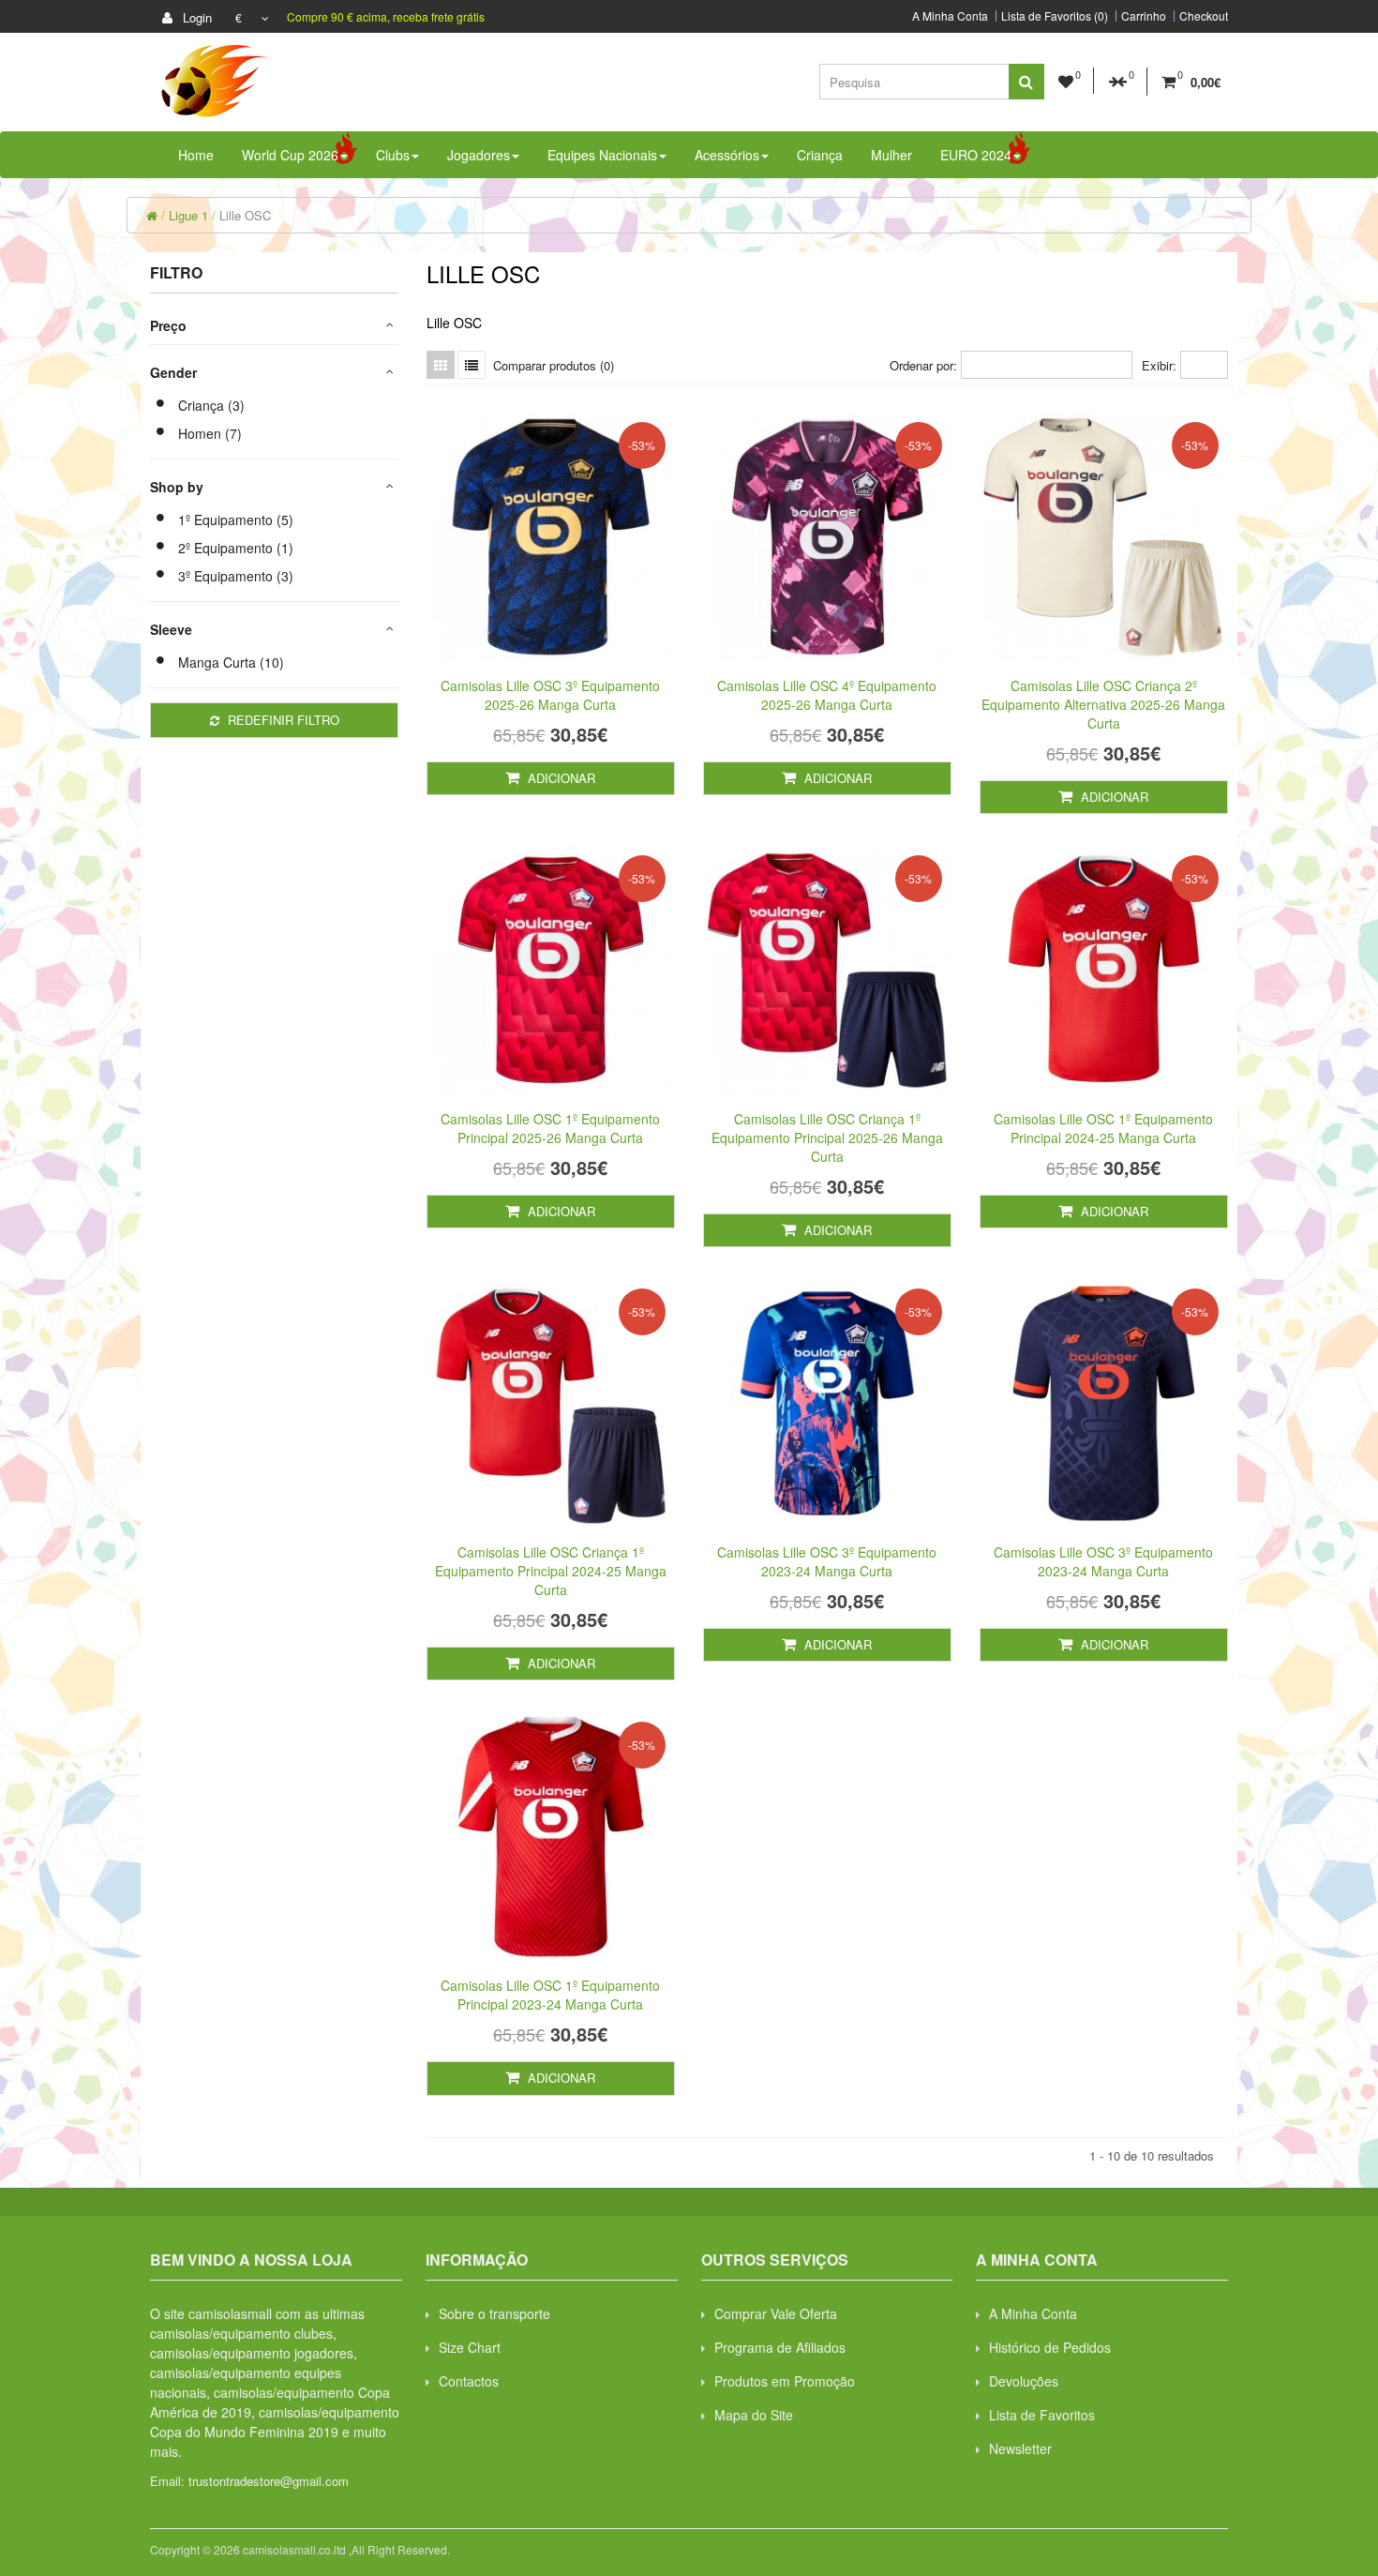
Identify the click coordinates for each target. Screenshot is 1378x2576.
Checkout (1204, 16)
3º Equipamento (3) (236, 576)
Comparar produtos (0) (554, 365)
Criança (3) (211, 405)
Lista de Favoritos (1042, 2415)
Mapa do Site (754, 2415)
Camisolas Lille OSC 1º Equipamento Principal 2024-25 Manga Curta (1103, 1128)
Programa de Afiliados (780, 2347)
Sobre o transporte (494, 2313)
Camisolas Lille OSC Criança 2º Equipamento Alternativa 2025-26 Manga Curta (1103, 704)
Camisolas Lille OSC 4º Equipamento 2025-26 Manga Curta (827, 695)
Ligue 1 (188, 215)
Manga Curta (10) (231, 662)
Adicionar (560, 778)
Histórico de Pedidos (1050, 2347)
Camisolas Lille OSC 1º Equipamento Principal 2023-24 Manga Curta (550, 1995)
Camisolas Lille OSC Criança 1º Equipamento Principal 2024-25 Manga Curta (551, 1571)
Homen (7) (210, 433)
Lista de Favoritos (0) (1055, 16)
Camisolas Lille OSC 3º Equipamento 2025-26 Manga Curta (550, 695)
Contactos (469, 2381)
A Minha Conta (950, 16)
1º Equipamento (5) (236, 520)
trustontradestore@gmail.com (269, 2481)
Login (195, 17)
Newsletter (1020, 2448)
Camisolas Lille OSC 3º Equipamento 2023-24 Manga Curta (827, 1561)
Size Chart (470, 2347)
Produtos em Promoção (785, 2381)
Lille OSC (245, 215)
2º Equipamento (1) (236, 548)
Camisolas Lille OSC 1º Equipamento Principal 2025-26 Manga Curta (550, 1128)
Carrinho (1144, 16)
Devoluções (1024, 2381)
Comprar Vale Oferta (776, 2313)
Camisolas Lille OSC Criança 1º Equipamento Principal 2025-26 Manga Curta (827, 1137)
